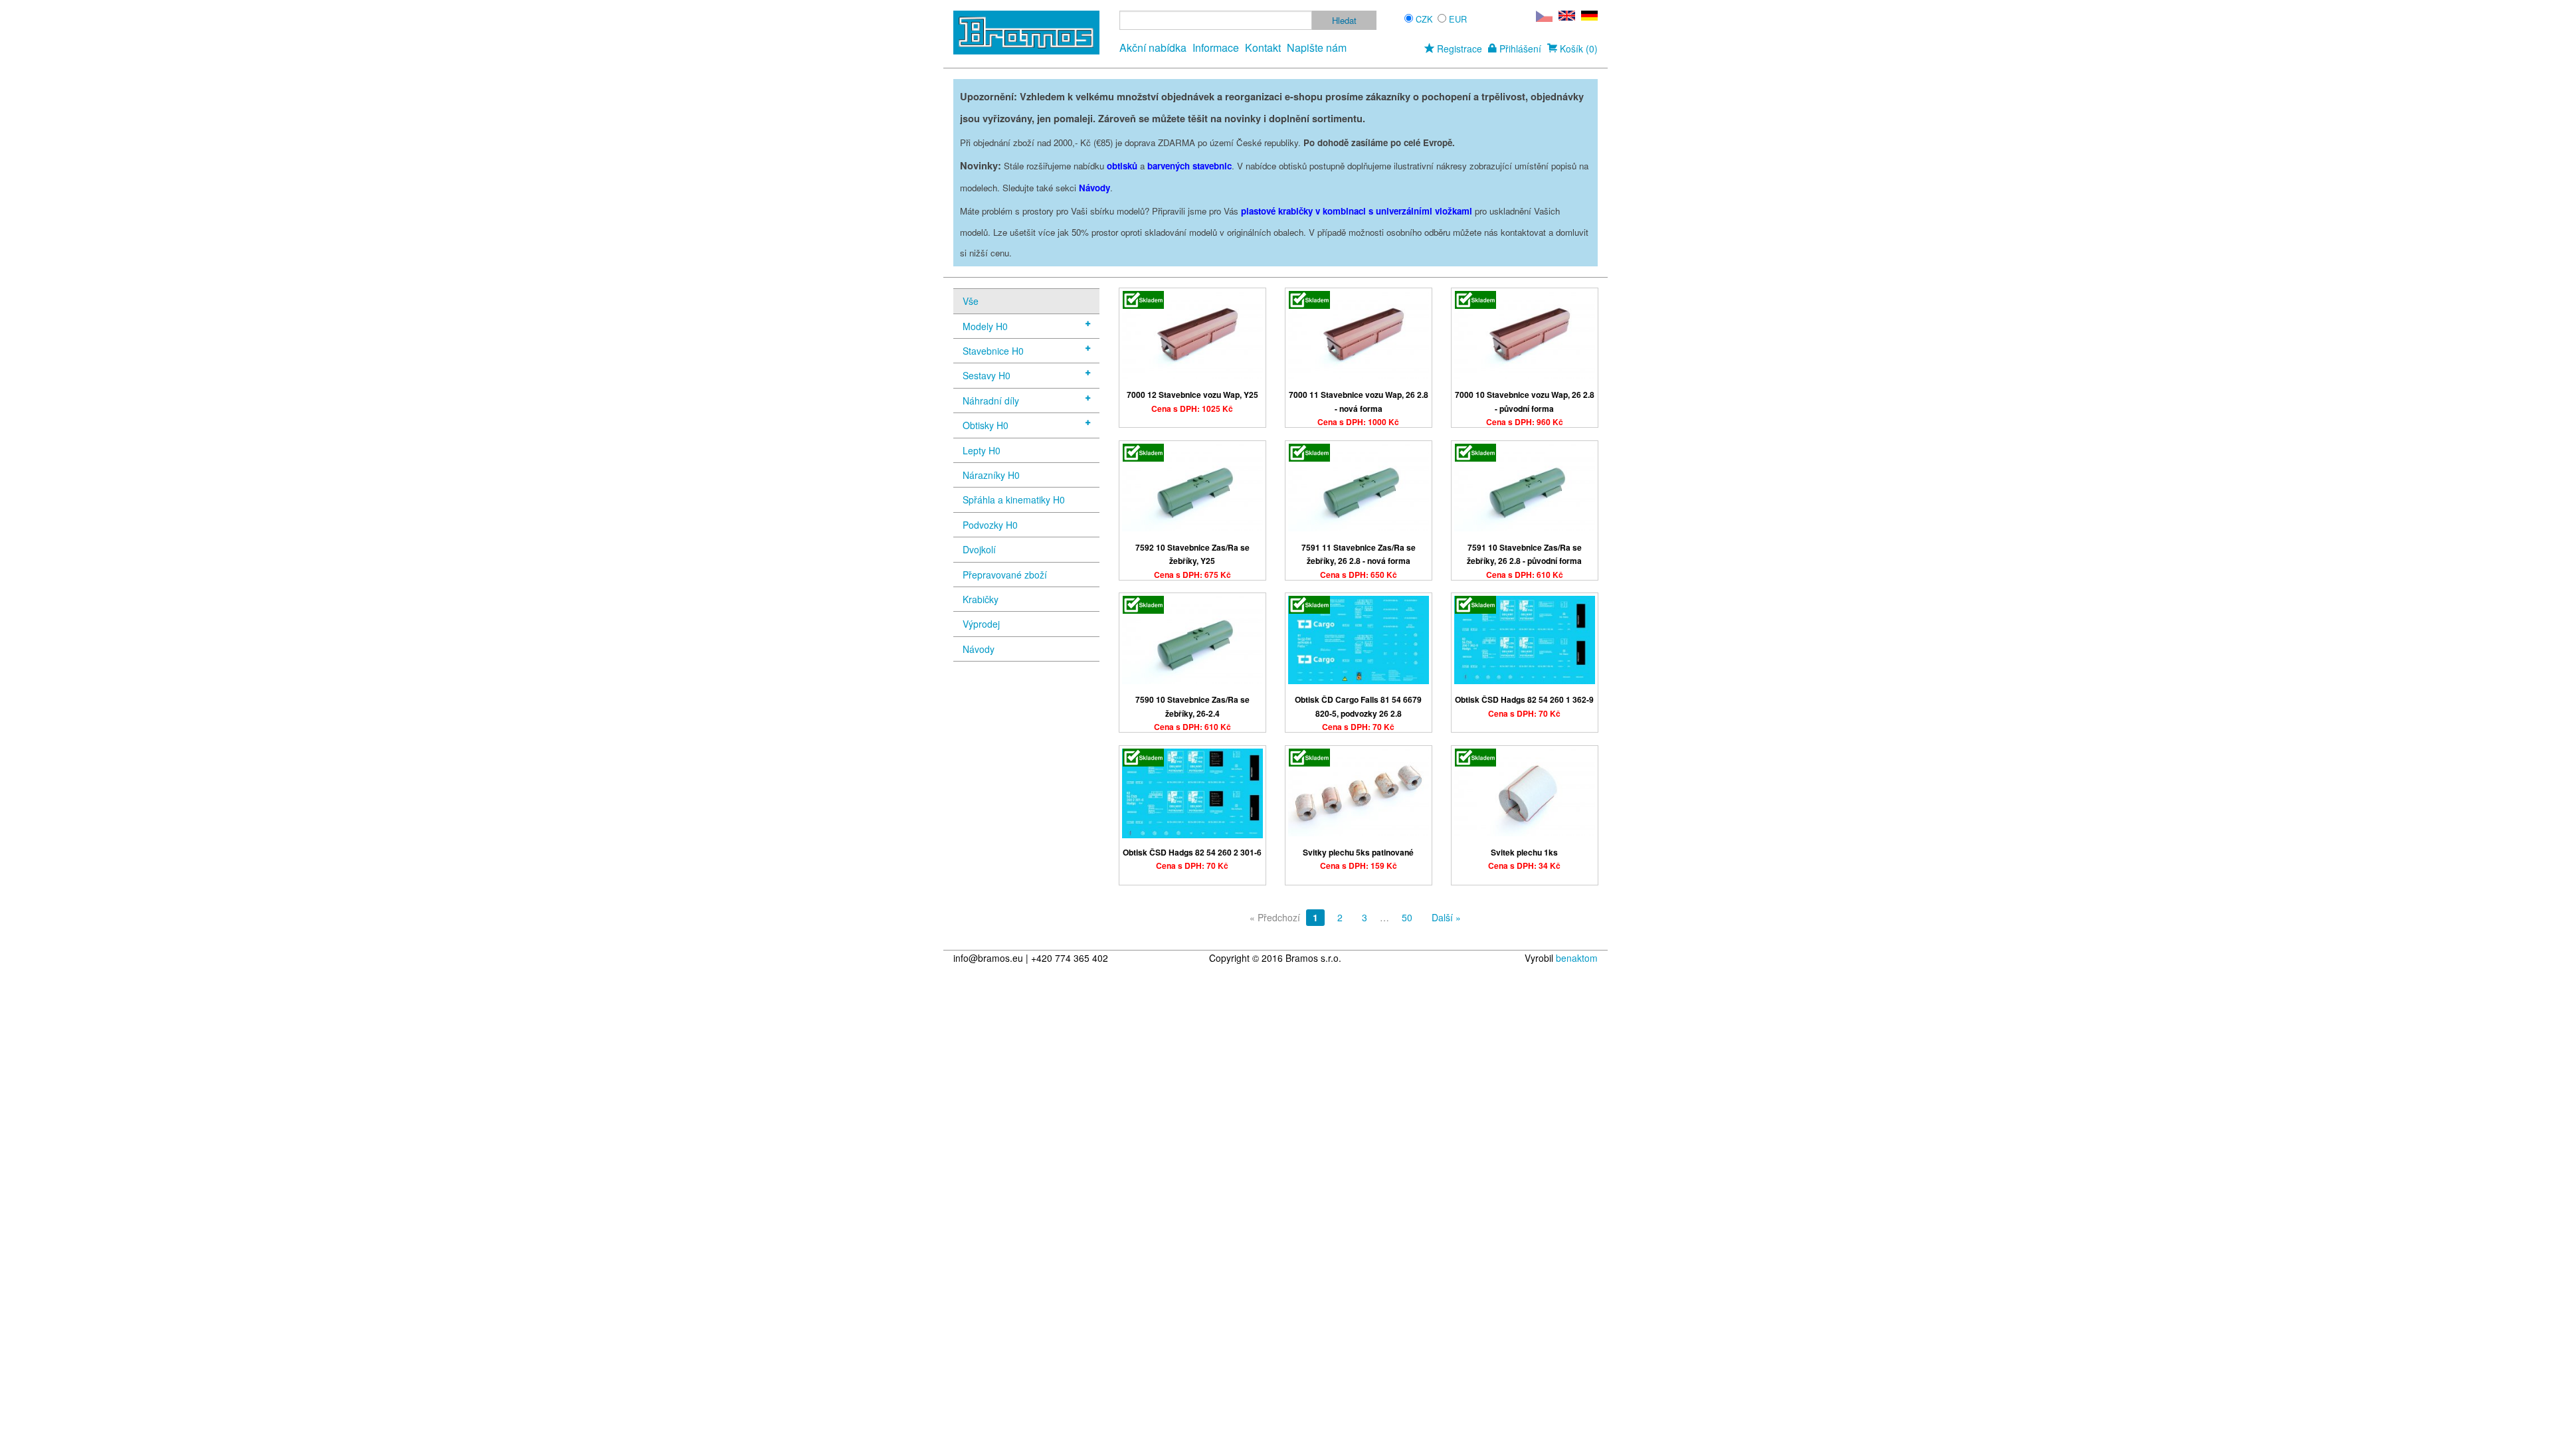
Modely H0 (985, 326)
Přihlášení (1519, 48)
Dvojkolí (979, 549)
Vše (971, 301)
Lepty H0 (982, 450)
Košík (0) (1577, 48)
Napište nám (1317, 47)
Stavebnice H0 (993, 351)
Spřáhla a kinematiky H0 (1014, 500)
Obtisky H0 (986, 425)
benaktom (1577, 958)
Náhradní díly (991, 401)
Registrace (1458, 48)
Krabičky (981, 599)
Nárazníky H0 (991, 475)
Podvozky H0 (990, 525)
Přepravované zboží (1005, 575)
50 (1407, 917)
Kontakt (1263, 47)
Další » (1446, 917)
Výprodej (981, 624)
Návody (979, 649)
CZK (1424, 19)
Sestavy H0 (987, 375)
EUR (1458, 19)
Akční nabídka (1153, 47)
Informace (1216, 47)
